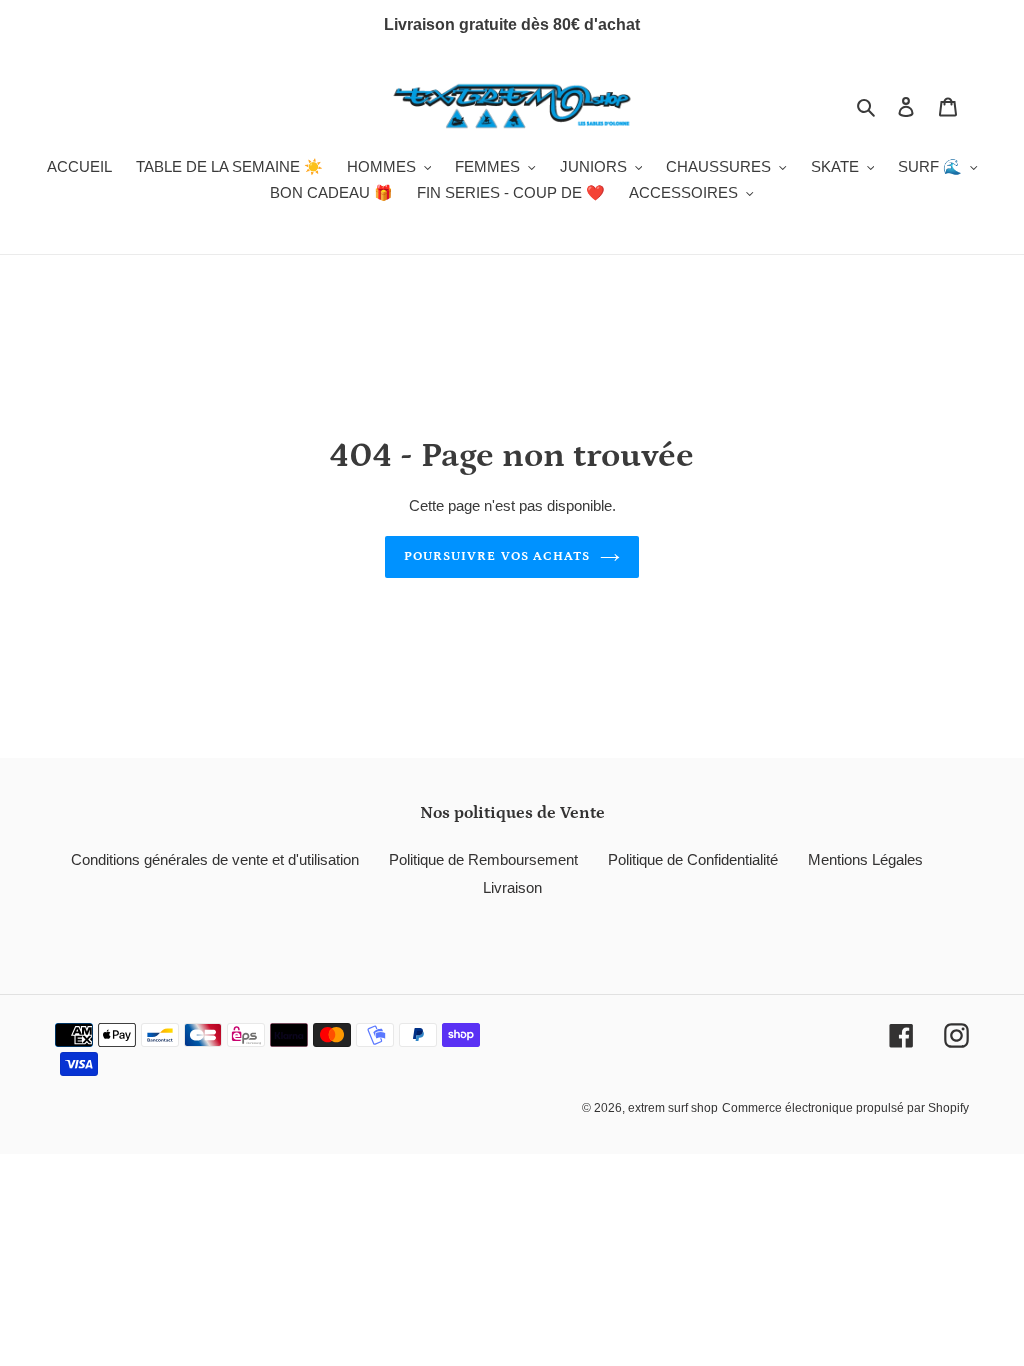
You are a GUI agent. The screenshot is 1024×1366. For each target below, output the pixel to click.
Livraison (512, 887)
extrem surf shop (673, 1108)
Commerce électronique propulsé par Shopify (845, 1108)
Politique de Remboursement (483, 859)
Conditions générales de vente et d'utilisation (215, 859)
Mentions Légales (865, 859)
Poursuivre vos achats (497, 556)
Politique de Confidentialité (693, 859)
